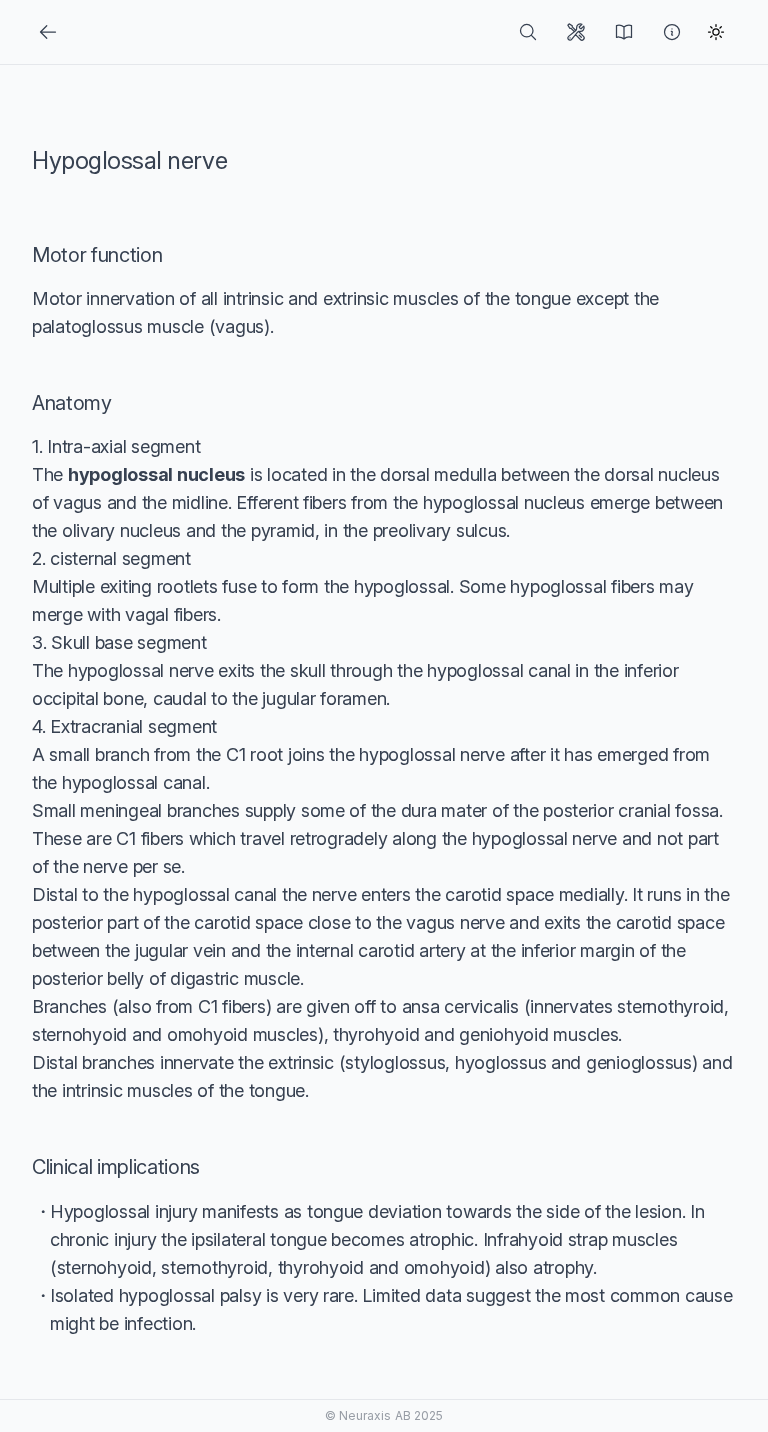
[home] (532, 32)
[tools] (580, 32)
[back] (52, 32)
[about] (676, 32)
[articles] (628, 32)
